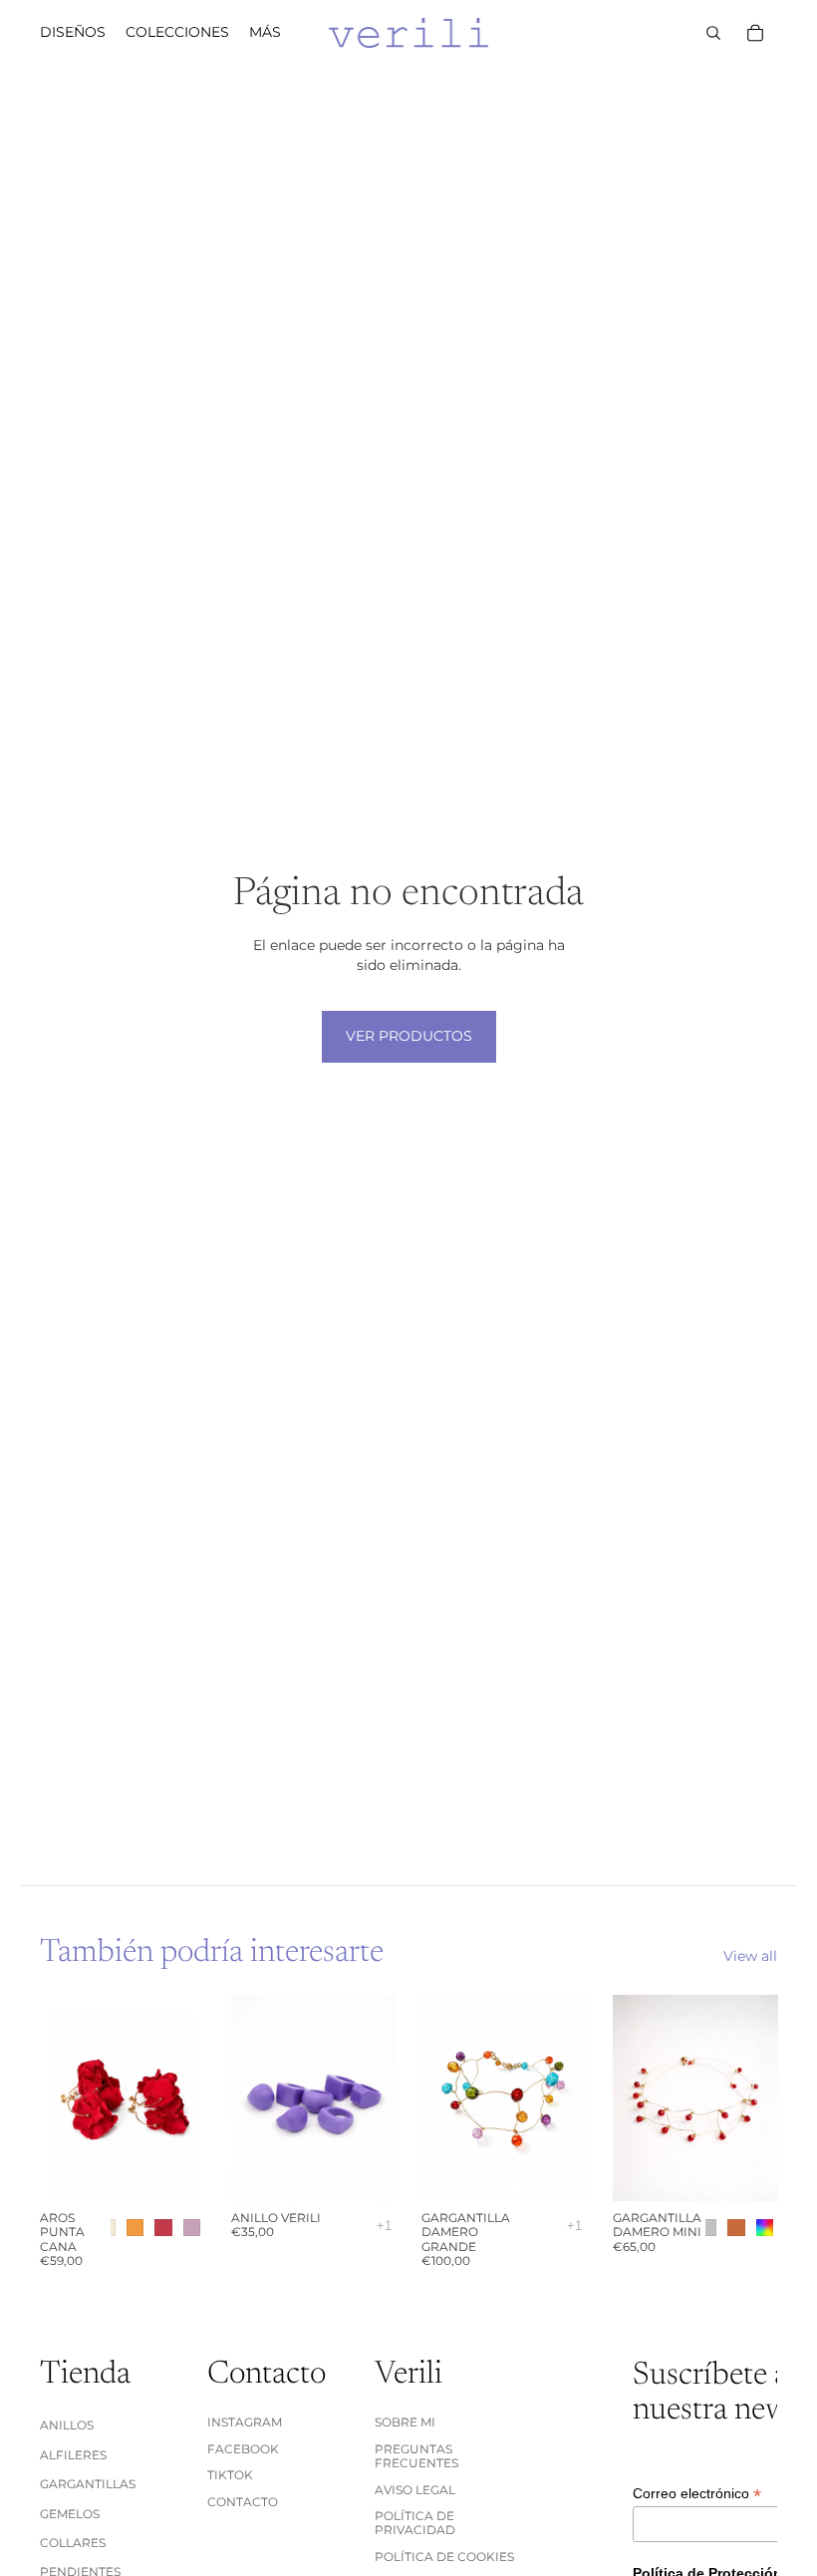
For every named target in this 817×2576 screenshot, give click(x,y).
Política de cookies (444, 2557)
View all (750, 1956)
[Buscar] (713, 33)
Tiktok (230, 2475)
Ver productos (409, 1036)
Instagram (245, 2422)
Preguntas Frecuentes (416, 2456)
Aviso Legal (415, 2490)
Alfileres (73, 2455)
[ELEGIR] (174, 2170)
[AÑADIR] (556, 2170)
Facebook (243, 2449)
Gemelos (70, 2514)
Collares (73, 2543)
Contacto (243, 2502)
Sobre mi (405, 2422)
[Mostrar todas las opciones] (384, 2226)
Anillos (67, 2425)
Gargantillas (88, 2484)
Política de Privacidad (415, 2523)
